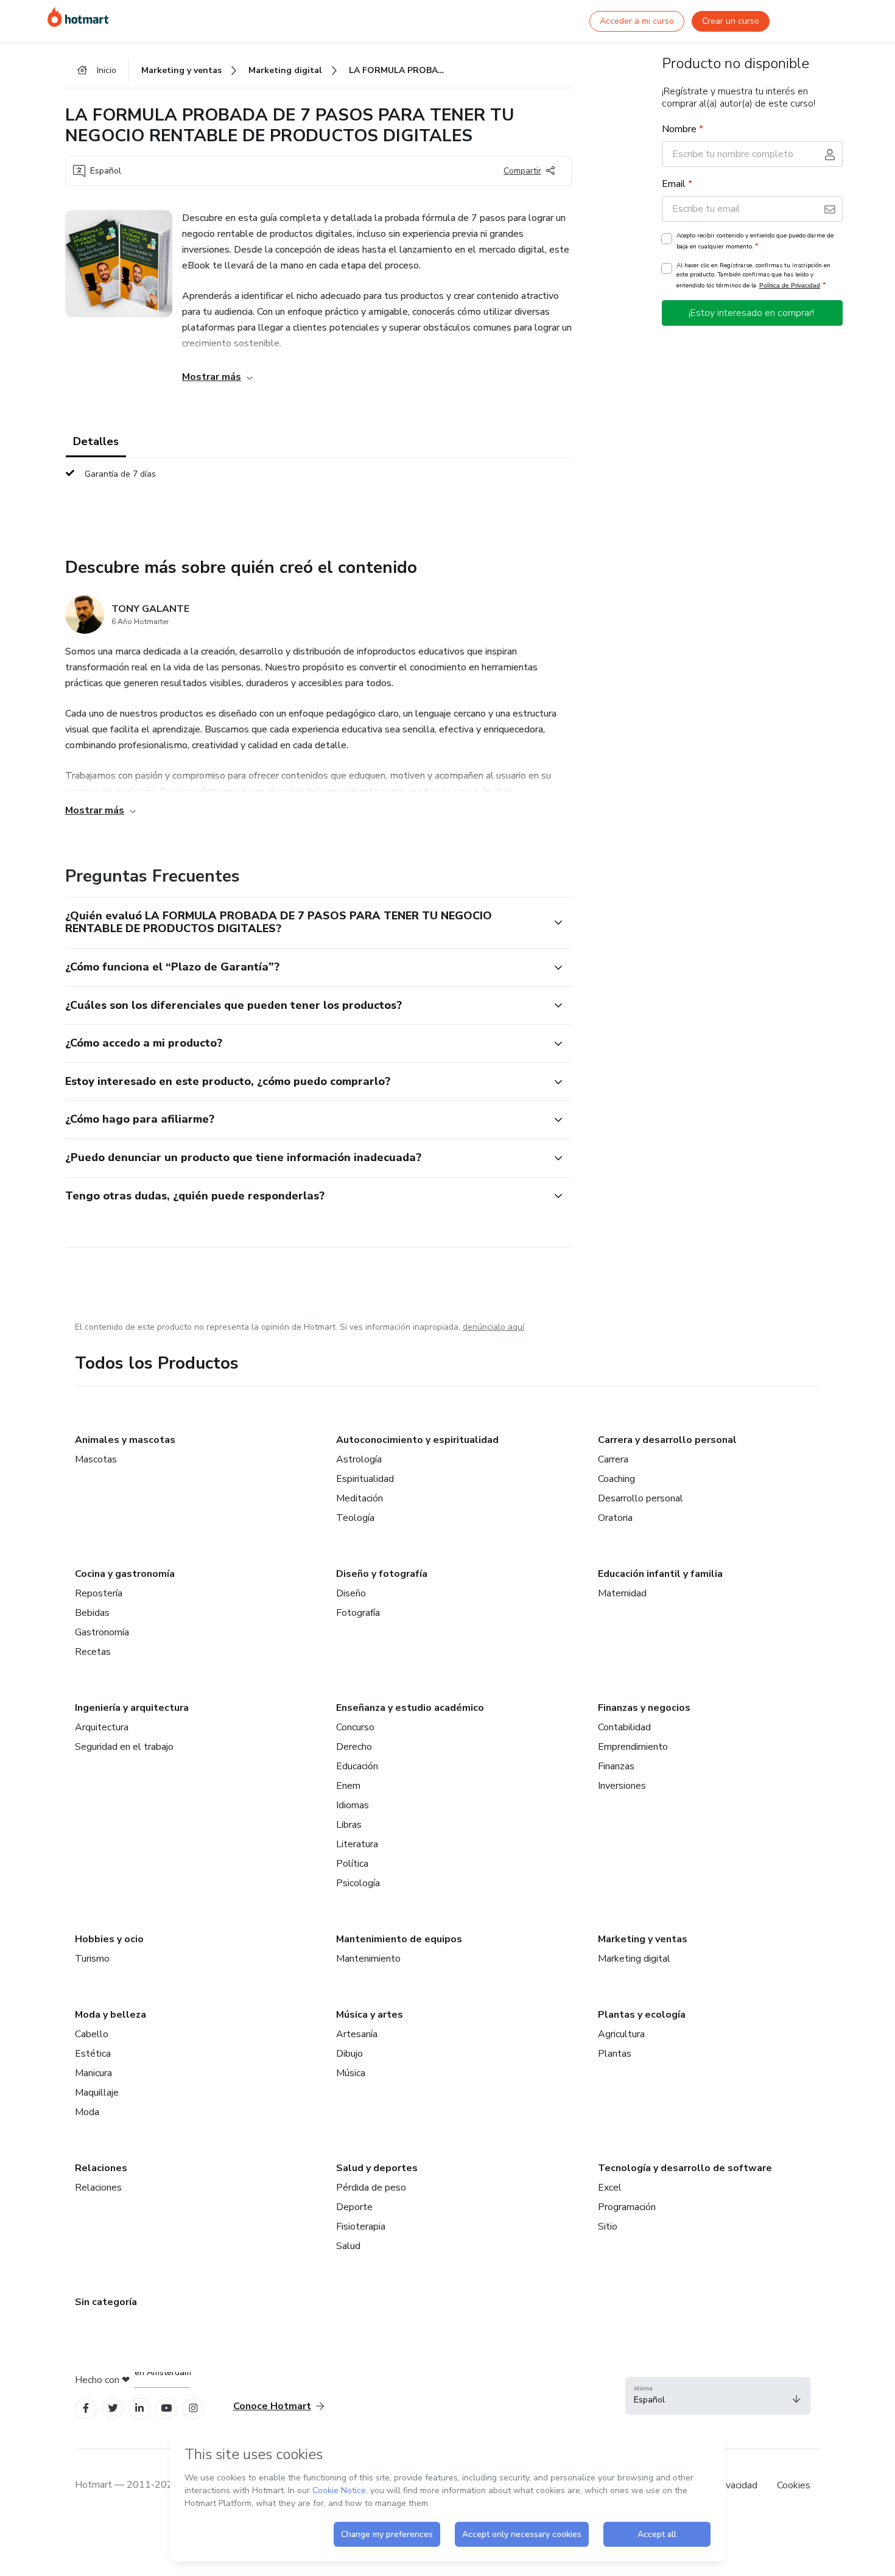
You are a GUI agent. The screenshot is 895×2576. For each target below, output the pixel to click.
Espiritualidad (365, 1479)
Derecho (354, 1747)
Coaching (616, 1479)
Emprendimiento (633, 1747)
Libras (349, 1825)
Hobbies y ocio (109, 1939)
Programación (627, 2207)
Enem (348, 1786)
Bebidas (92, 1613)
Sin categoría (106, 2302)
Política (352, 1864)
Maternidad (622, 1593)
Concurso (355, 1727)
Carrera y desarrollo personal (667, 1440)
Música (351, 2073)
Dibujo (349, 2054)
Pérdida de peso (371, 2188)
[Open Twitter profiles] (113, 2408)
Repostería (99, 1593)
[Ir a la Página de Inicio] (78, 17)
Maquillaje (97, 2093)
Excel (610, 2188)
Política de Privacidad (790, 285)
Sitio (608, 2227)
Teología (355, 1518)
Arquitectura (102, 1727)
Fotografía (358, 1613)
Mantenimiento (368, 1959)
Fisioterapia (361, 2227)
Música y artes (370, 2015)
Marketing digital (634, 1959)
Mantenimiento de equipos (399, 1939)
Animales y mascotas (125, 1440)
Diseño (351, 1593)
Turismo (92, 1959)
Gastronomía (102, 1632)
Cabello (92, 2034)
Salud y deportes (377, 2168)
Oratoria (615, 1518)
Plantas (615, 2054)
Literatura (357, 1844)
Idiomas (353, 1805)
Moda (87, 2112)
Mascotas (96, 1459)
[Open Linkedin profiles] (139, 2408)
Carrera (613, 1459)
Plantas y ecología (642, 2015)
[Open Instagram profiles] (193, 2408)
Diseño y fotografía (382, 1574)
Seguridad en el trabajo (124, 1747)
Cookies (794, 2485)
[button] (305, 923)
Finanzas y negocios (644, 1708)
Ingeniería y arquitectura (132, 1708)
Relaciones (101, 2168)
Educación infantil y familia (660, 1574)
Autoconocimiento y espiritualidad (417, 1440)
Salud (348, 2246)
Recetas (93, 1652)
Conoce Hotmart (272, 2406)
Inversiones (622, 1786)
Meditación (360, 1498)
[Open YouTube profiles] (167, 2408)
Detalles (96, 441)
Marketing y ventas (643, 1939)
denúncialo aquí (493, 1327)
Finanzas (616, 1766)
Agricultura (621, 2034)
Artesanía (357, 2034)
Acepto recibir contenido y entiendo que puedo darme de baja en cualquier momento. (755, 241)
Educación (357, 1766)
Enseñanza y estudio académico (410, 1708)
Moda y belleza (111, 2015)
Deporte (354, 2207)
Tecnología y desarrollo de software (685, 2168)
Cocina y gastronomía (125, 1574)
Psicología (358, 1883)
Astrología (359, 1459)
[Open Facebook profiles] (86, 2408)
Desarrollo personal (641, 1498)
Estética (93, 2054)
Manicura (93, 2073)
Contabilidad (624, 1727)
